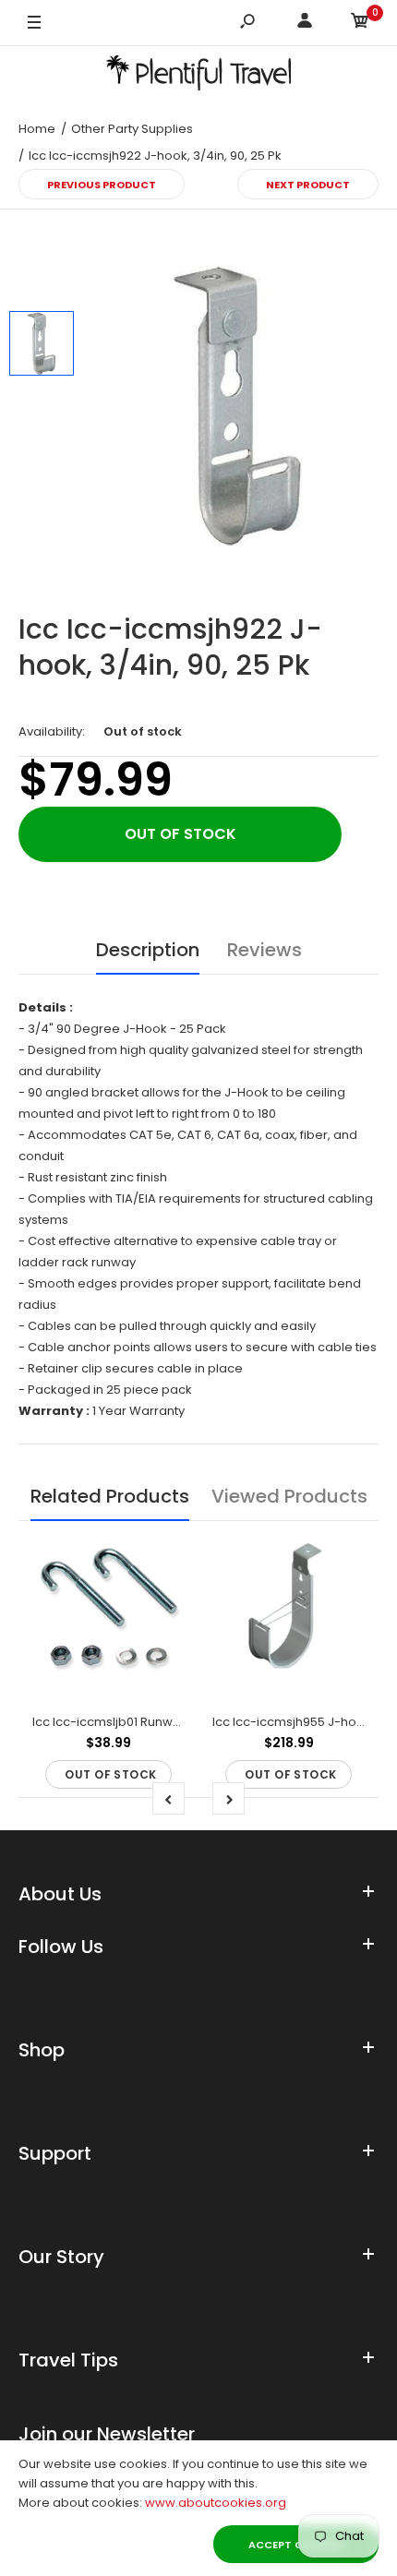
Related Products (110, 1496)
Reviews (265, 950)
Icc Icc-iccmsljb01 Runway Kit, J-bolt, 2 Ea (154, 1722)
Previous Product (102, 185)
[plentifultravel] (198, 76)
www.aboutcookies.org (216, 2503)
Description (148, 950)
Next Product (308, 185)
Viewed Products (289, 1496)
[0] (360, 24)
